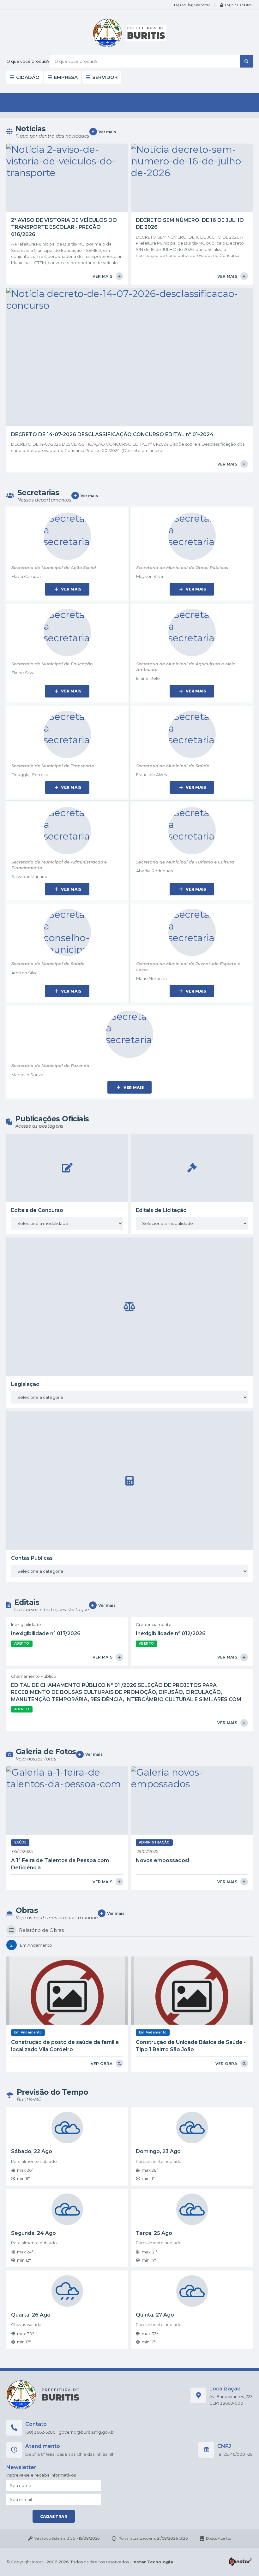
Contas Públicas (32, 1558)
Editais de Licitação (161, 1210)
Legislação (25, 1384)
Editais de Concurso (37, 1210)
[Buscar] (246, 61)
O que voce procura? (28, 61)
